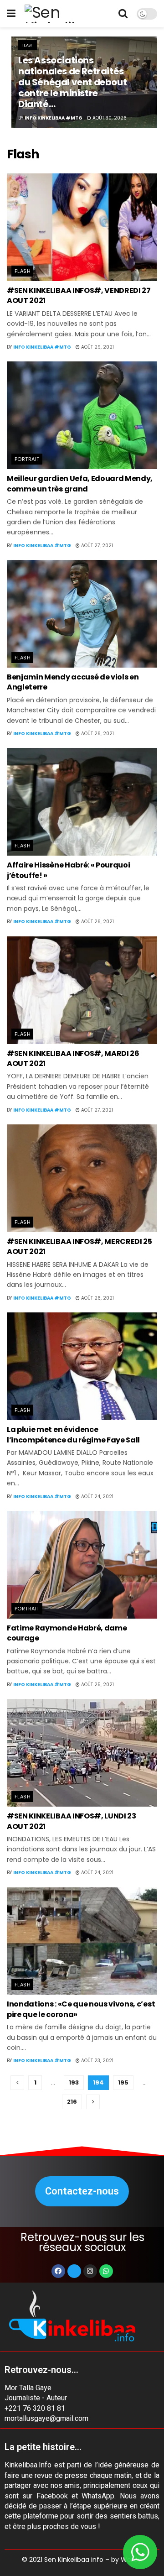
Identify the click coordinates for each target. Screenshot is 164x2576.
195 (123, 2082)
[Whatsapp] (106, 2271)
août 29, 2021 (97, 347)
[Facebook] (58, 2271)
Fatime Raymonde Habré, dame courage (67, 1633)
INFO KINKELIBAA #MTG (54, 118)
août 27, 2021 (96, 546)
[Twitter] (74, 2271)
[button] (82, 2191)
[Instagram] (90, 2271)
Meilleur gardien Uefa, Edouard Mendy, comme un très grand (80, 483)
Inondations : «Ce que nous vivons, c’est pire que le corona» (81, 2009)
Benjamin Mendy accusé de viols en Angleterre (73, 682)
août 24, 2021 (97, 1497)
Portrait (27, 459)
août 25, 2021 (97, 1685)
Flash (28, 45)
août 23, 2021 (97, 2061)
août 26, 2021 (97, 734)
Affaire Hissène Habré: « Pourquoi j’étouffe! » (68, 870)
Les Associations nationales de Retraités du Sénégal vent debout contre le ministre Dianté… (72, 82)
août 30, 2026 (109, 118)
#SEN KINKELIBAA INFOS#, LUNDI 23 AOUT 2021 (72, 1821)
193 (74, 2082)
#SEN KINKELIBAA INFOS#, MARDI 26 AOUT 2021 (73, 1058)
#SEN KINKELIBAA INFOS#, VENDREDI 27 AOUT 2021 (79, 295)
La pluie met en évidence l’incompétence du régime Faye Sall (73, 1434)
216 (72, 2102)
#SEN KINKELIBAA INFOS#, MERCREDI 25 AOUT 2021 (79, 1246)
